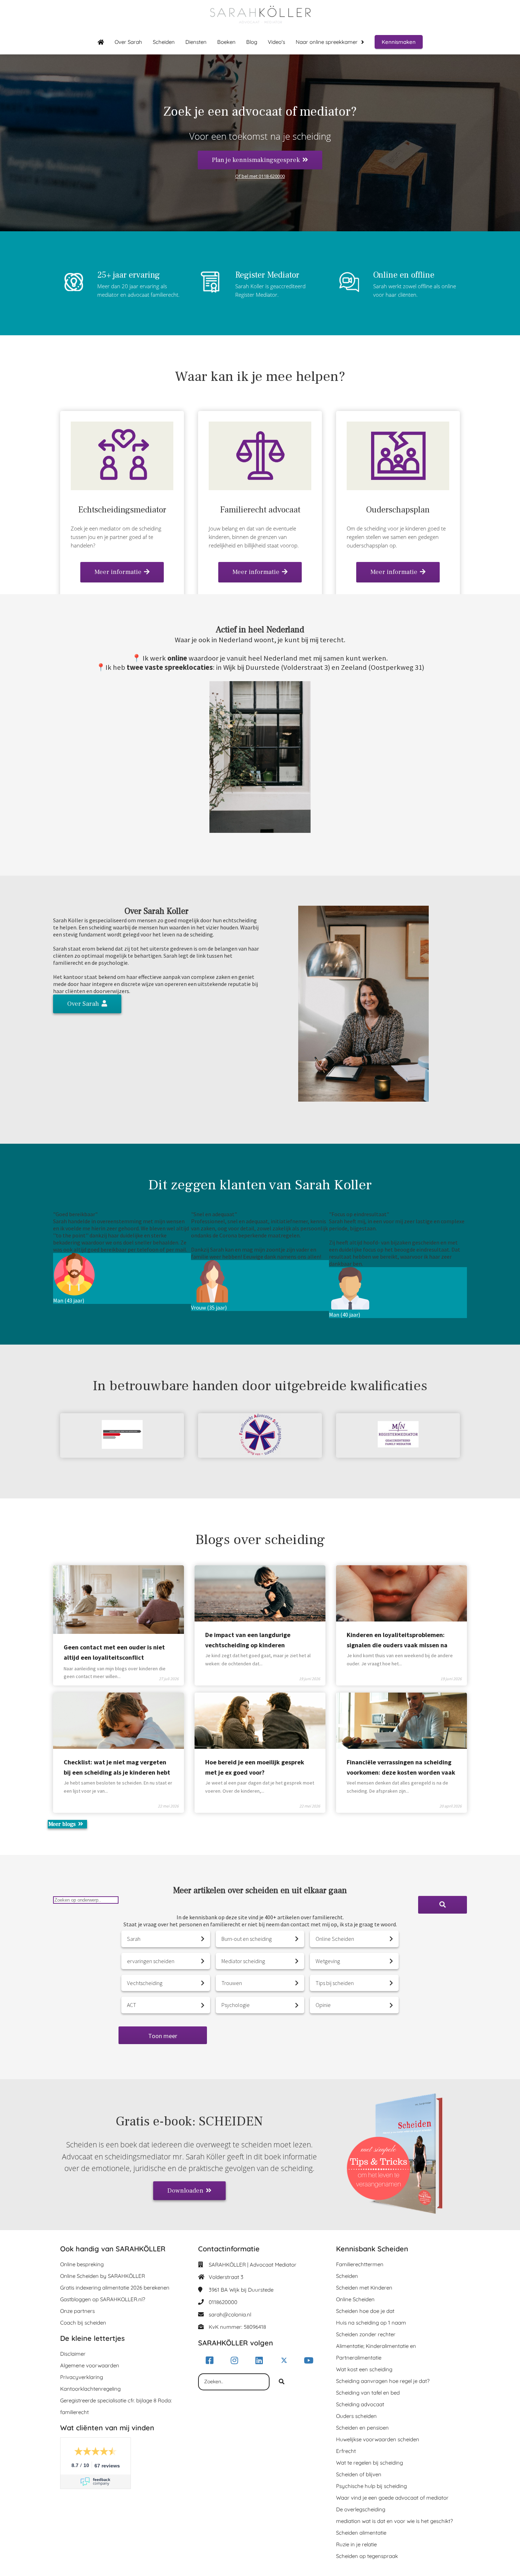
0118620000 (223, 2302)
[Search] (443, 1905)
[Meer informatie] (398, 586)
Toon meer (163, 2036)
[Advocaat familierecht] (260, 586)
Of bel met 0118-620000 (260, 176)
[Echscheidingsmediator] (122, 586)
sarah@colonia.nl (230, 2314)
